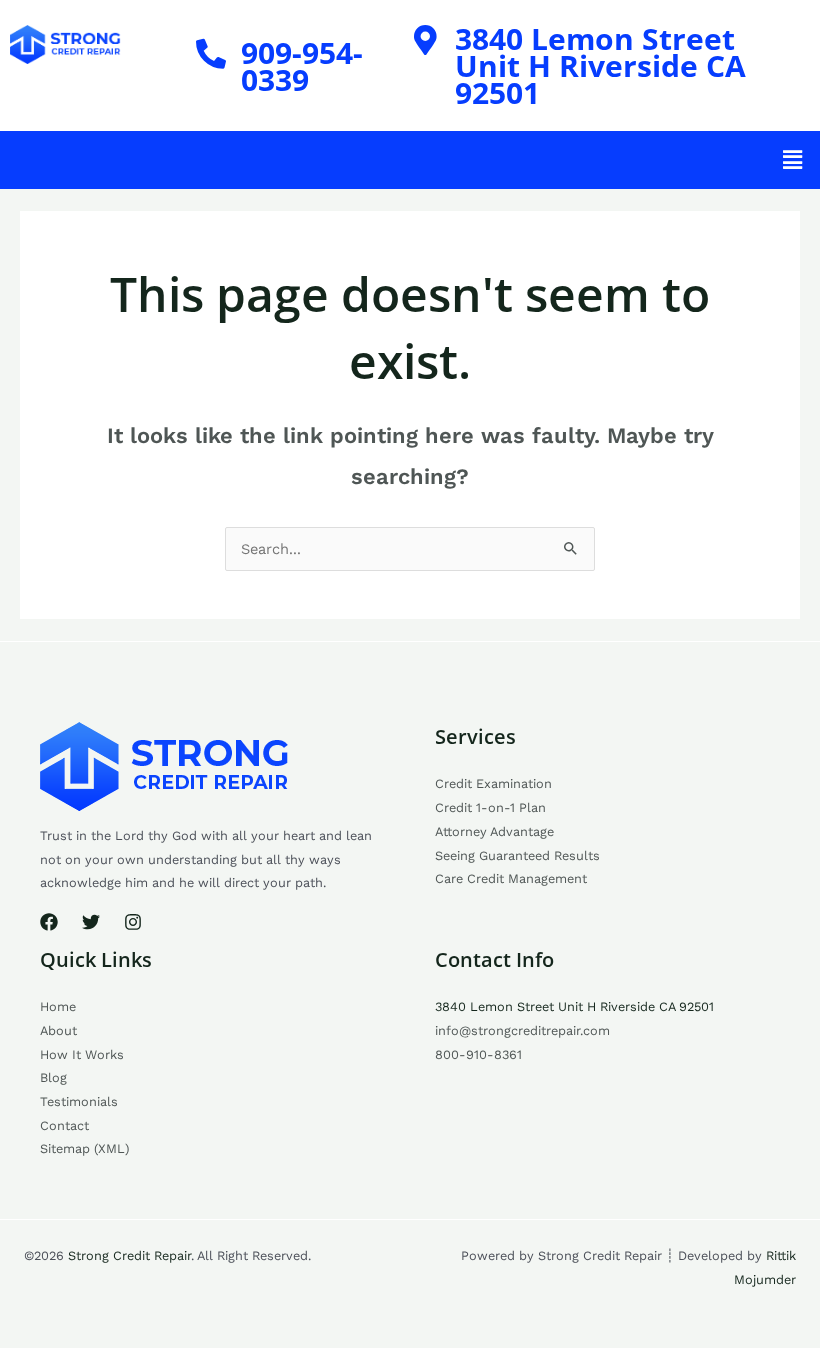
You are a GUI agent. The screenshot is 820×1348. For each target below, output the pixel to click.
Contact (64, 1125)
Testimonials (79, 1101)
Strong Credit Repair (129, 1255)
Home (58, 1006)
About (58, 1030)
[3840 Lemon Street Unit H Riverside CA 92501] (425, 40)
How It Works (82, 1054)
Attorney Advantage (494, 831)
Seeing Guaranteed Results (517, 855)
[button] (793, 160)
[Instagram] (133, 922)
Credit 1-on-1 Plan (490, 807)
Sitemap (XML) (84, 1148)
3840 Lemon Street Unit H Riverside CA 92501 (600, 65)
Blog (53, 1077)
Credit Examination (493, 783)
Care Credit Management (511, 878)
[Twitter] (91, 922)
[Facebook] (49, 922)
